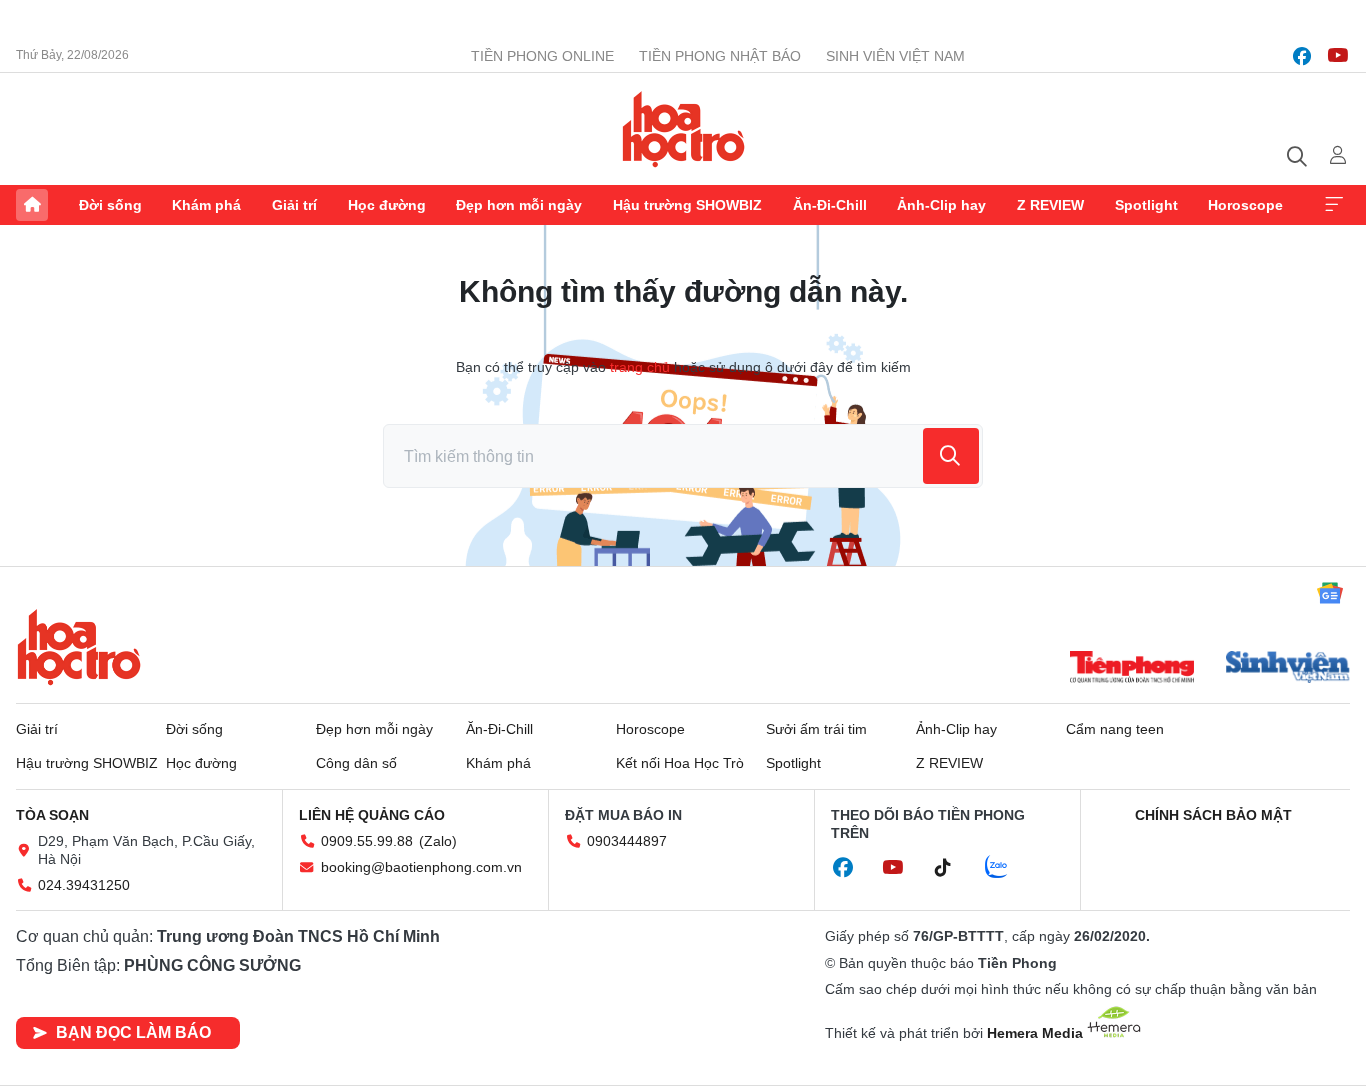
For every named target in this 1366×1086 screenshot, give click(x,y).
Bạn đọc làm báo (133, 1032)
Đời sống (110, 205)
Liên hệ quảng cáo (372, 815)
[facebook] (1302, 56)
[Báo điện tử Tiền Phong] (1132, 669)
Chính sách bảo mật (1213, 815)
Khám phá (206, 205)
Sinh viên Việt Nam (895, 56)
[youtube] (1338, 56)
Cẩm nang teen (1115, 729)
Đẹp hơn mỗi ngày (519, 205)
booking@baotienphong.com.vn (421, 867)
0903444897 (627, 841)
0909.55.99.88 (367, 841)
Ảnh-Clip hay (941, 205)
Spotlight (1146, 205)
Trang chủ (32, 205)
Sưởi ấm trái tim (816, 729)
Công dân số (356, 763)
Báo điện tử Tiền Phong (683, 129)
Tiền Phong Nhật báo (720, 56)
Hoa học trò (79, 647)
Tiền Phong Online (542, 56)
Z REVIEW (1050, 205)
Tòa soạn (52, 815)
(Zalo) (438, 841)
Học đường (387, 205)
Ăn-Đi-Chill (830, 205)
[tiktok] (953, 868)
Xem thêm (1334, 205)
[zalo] (1007, 868)
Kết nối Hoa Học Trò (680, 763)
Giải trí (294, 205)
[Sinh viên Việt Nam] (1288, 669)
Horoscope (1245, 205)
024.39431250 (84, 885)
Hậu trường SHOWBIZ (687, 205)
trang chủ (640, 367)
